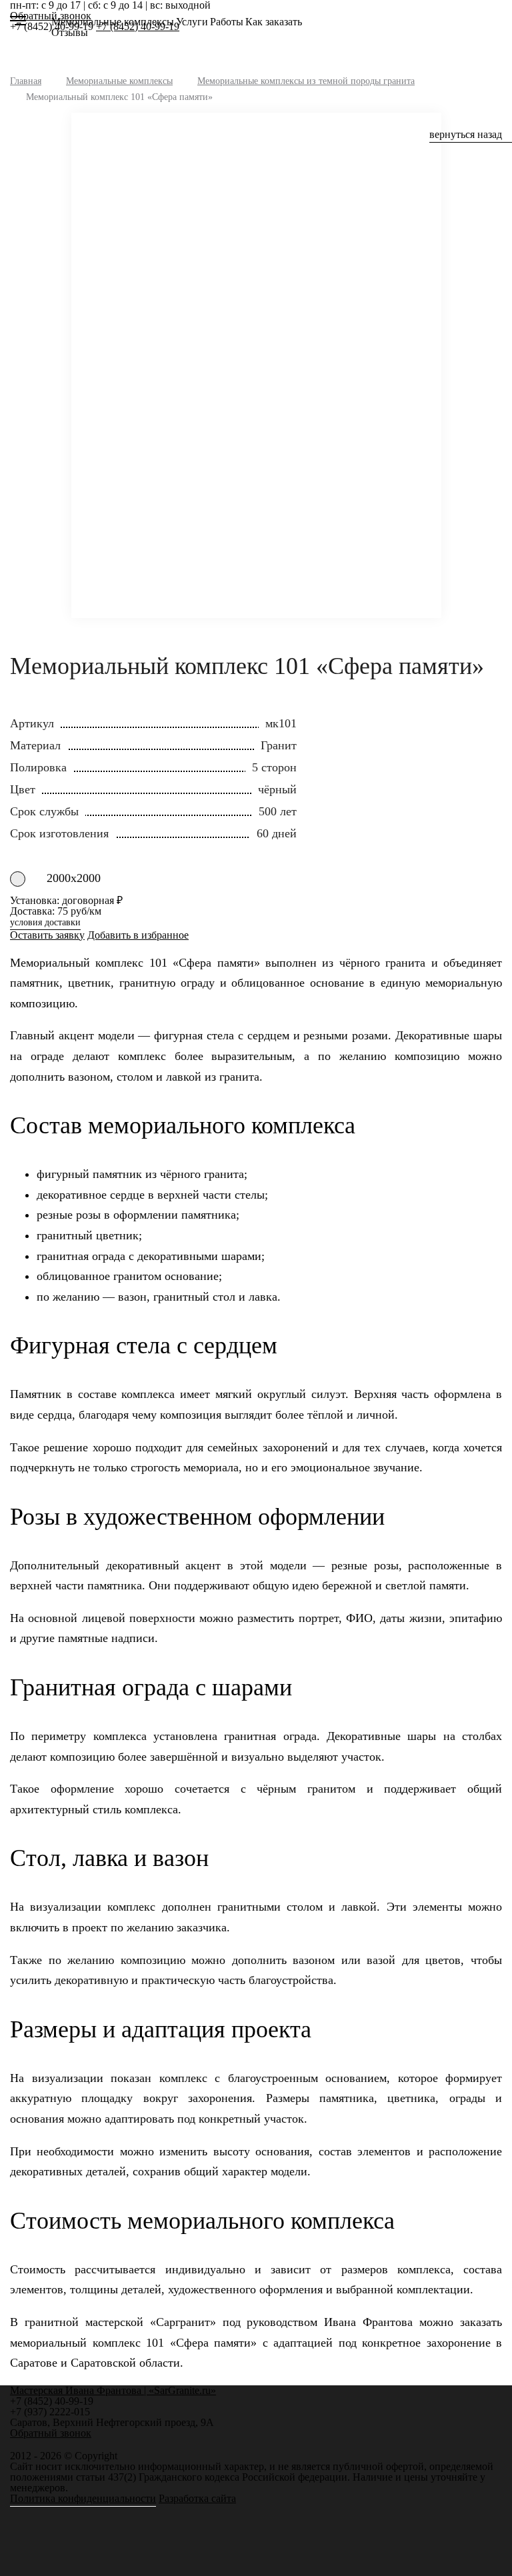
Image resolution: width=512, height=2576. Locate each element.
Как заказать (274, 22)
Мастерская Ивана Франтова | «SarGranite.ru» (34, 26)
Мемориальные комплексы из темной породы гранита (306, 81)
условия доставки (45, 923)
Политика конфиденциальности (83, 2498)
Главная (26, 81)
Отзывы (70, 32)
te (58, 2445)
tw (42, 2445)
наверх (482, 2546)
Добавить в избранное (138, 935)
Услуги (192, 22)
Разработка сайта (197, 2498)
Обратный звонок (51, 2433)
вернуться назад (466, 135)
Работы (227, 22)
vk (26, 2445)
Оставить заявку (47, 935)
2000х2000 (74, 878)
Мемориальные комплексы (113, 22)
